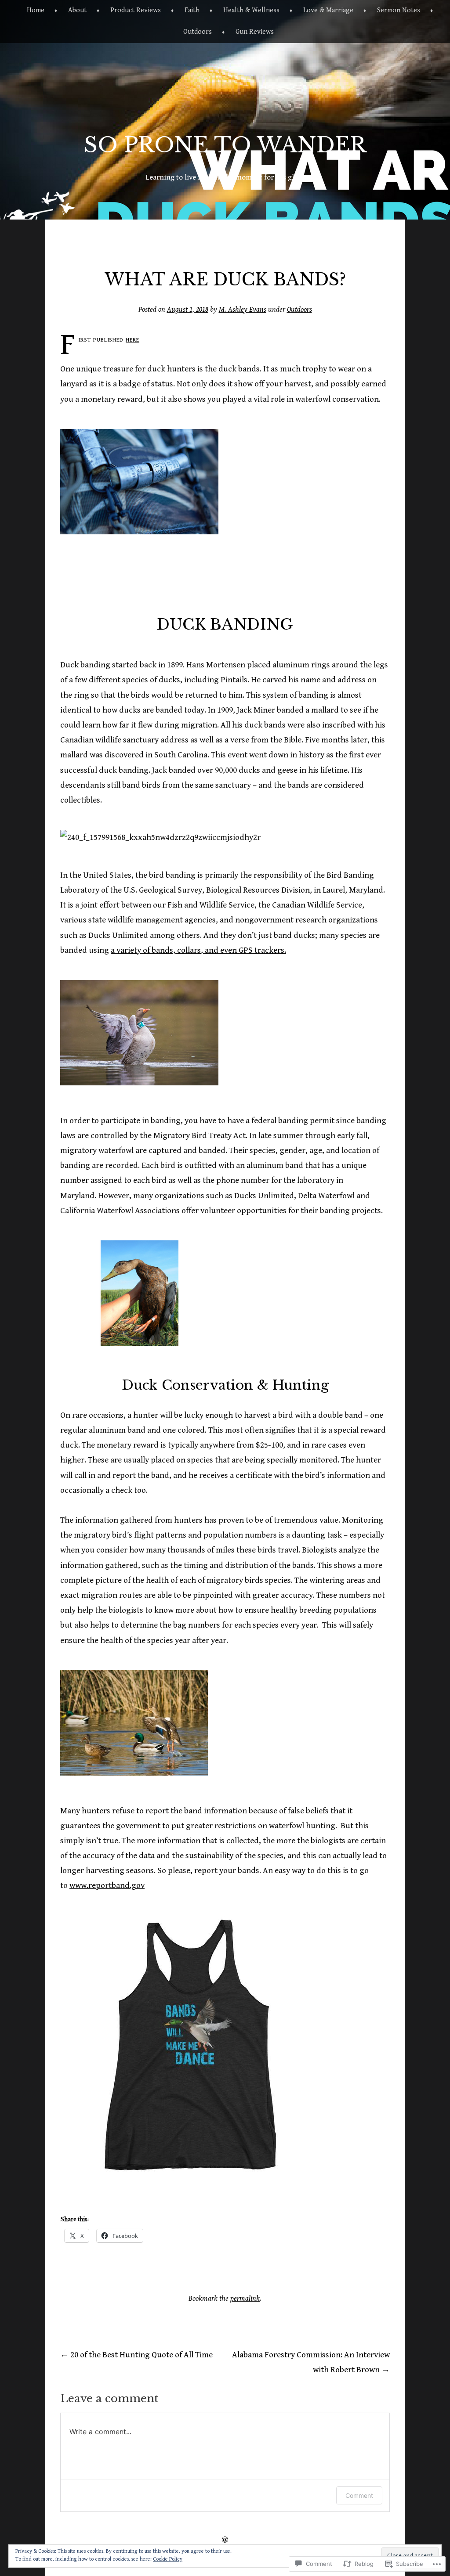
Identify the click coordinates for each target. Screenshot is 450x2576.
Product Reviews (136, 10)
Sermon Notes (399, 10)
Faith (192, 10)
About (77, 10)
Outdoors (198, 32)
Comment (359, 2495)
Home (36, 10)
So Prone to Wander (225, 145)
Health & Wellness (251, 10)
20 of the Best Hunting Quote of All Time (136, 2355)
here (132, 339)
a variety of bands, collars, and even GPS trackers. (198, 950)
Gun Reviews (255, 32)
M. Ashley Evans (243, 310)
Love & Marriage (328, 10)
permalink (245, 2299)
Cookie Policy (168, 2559)
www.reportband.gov (107, 1885)
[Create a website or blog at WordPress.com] (225, 2540)
